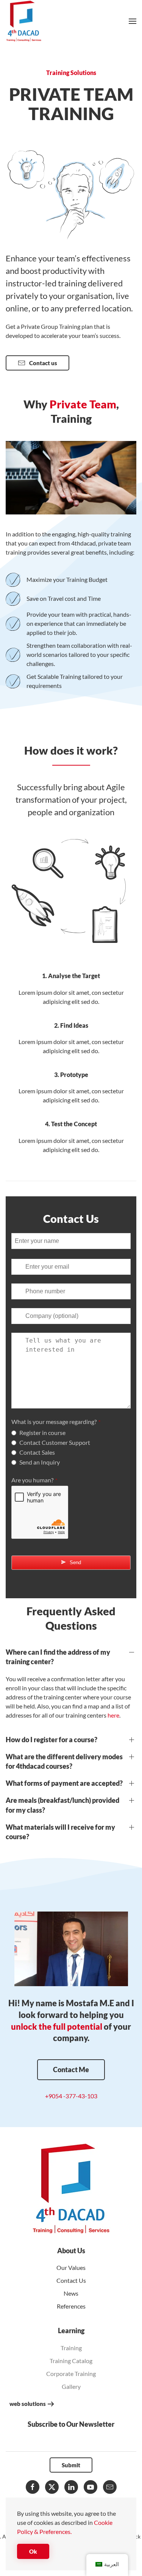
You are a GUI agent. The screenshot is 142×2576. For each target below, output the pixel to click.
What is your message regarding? (56, 1422)
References (71, 2306)
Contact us (43, 363)
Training (71, 2348)
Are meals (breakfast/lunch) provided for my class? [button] (62, 1805)
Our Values (71, 2267)
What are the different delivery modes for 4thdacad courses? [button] (64, 1761)
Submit (71, 2465)
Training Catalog (71, 2361)
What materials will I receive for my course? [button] (60, 1832)
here (113, 1715)
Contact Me (71, 2070)
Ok (33, 2551)
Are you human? (34, 1480)
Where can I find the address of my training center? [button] (58, 1657)
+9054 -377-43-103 (71, 2096)
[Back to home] (24, 21)
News (71, 2293)
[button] (133, 21)
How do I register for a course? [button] (51, 1740)
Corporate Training (71, 2374)
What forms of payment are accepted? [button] (64, 1783)
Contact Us (71, 2280)
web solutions (28, 2404)
